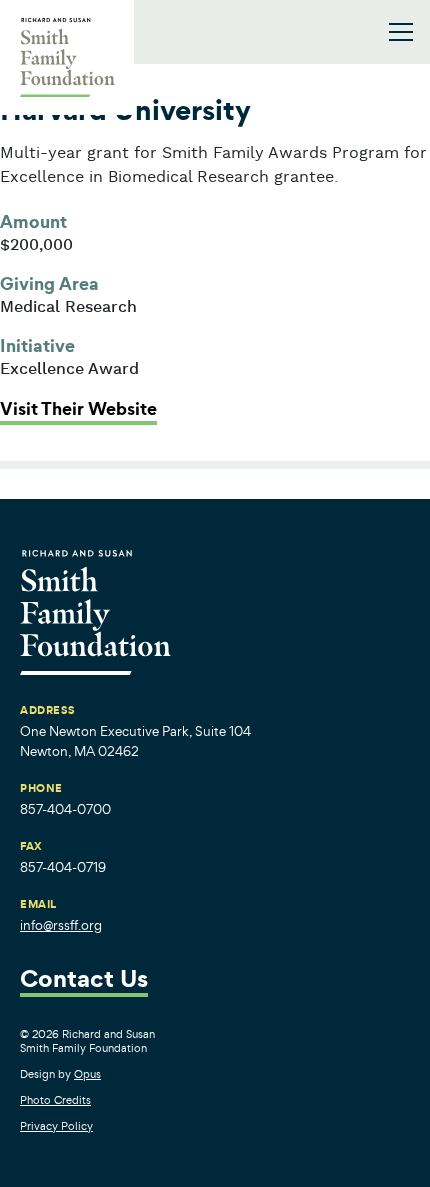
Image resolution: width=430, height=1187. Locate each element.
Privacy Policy (56, 1126)
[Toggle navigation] (401, 32)
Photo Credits (55, 1100)
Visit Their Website (78, 408)
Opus (87, 1074)
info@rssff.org (61, 925)
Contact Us (84, 980)
